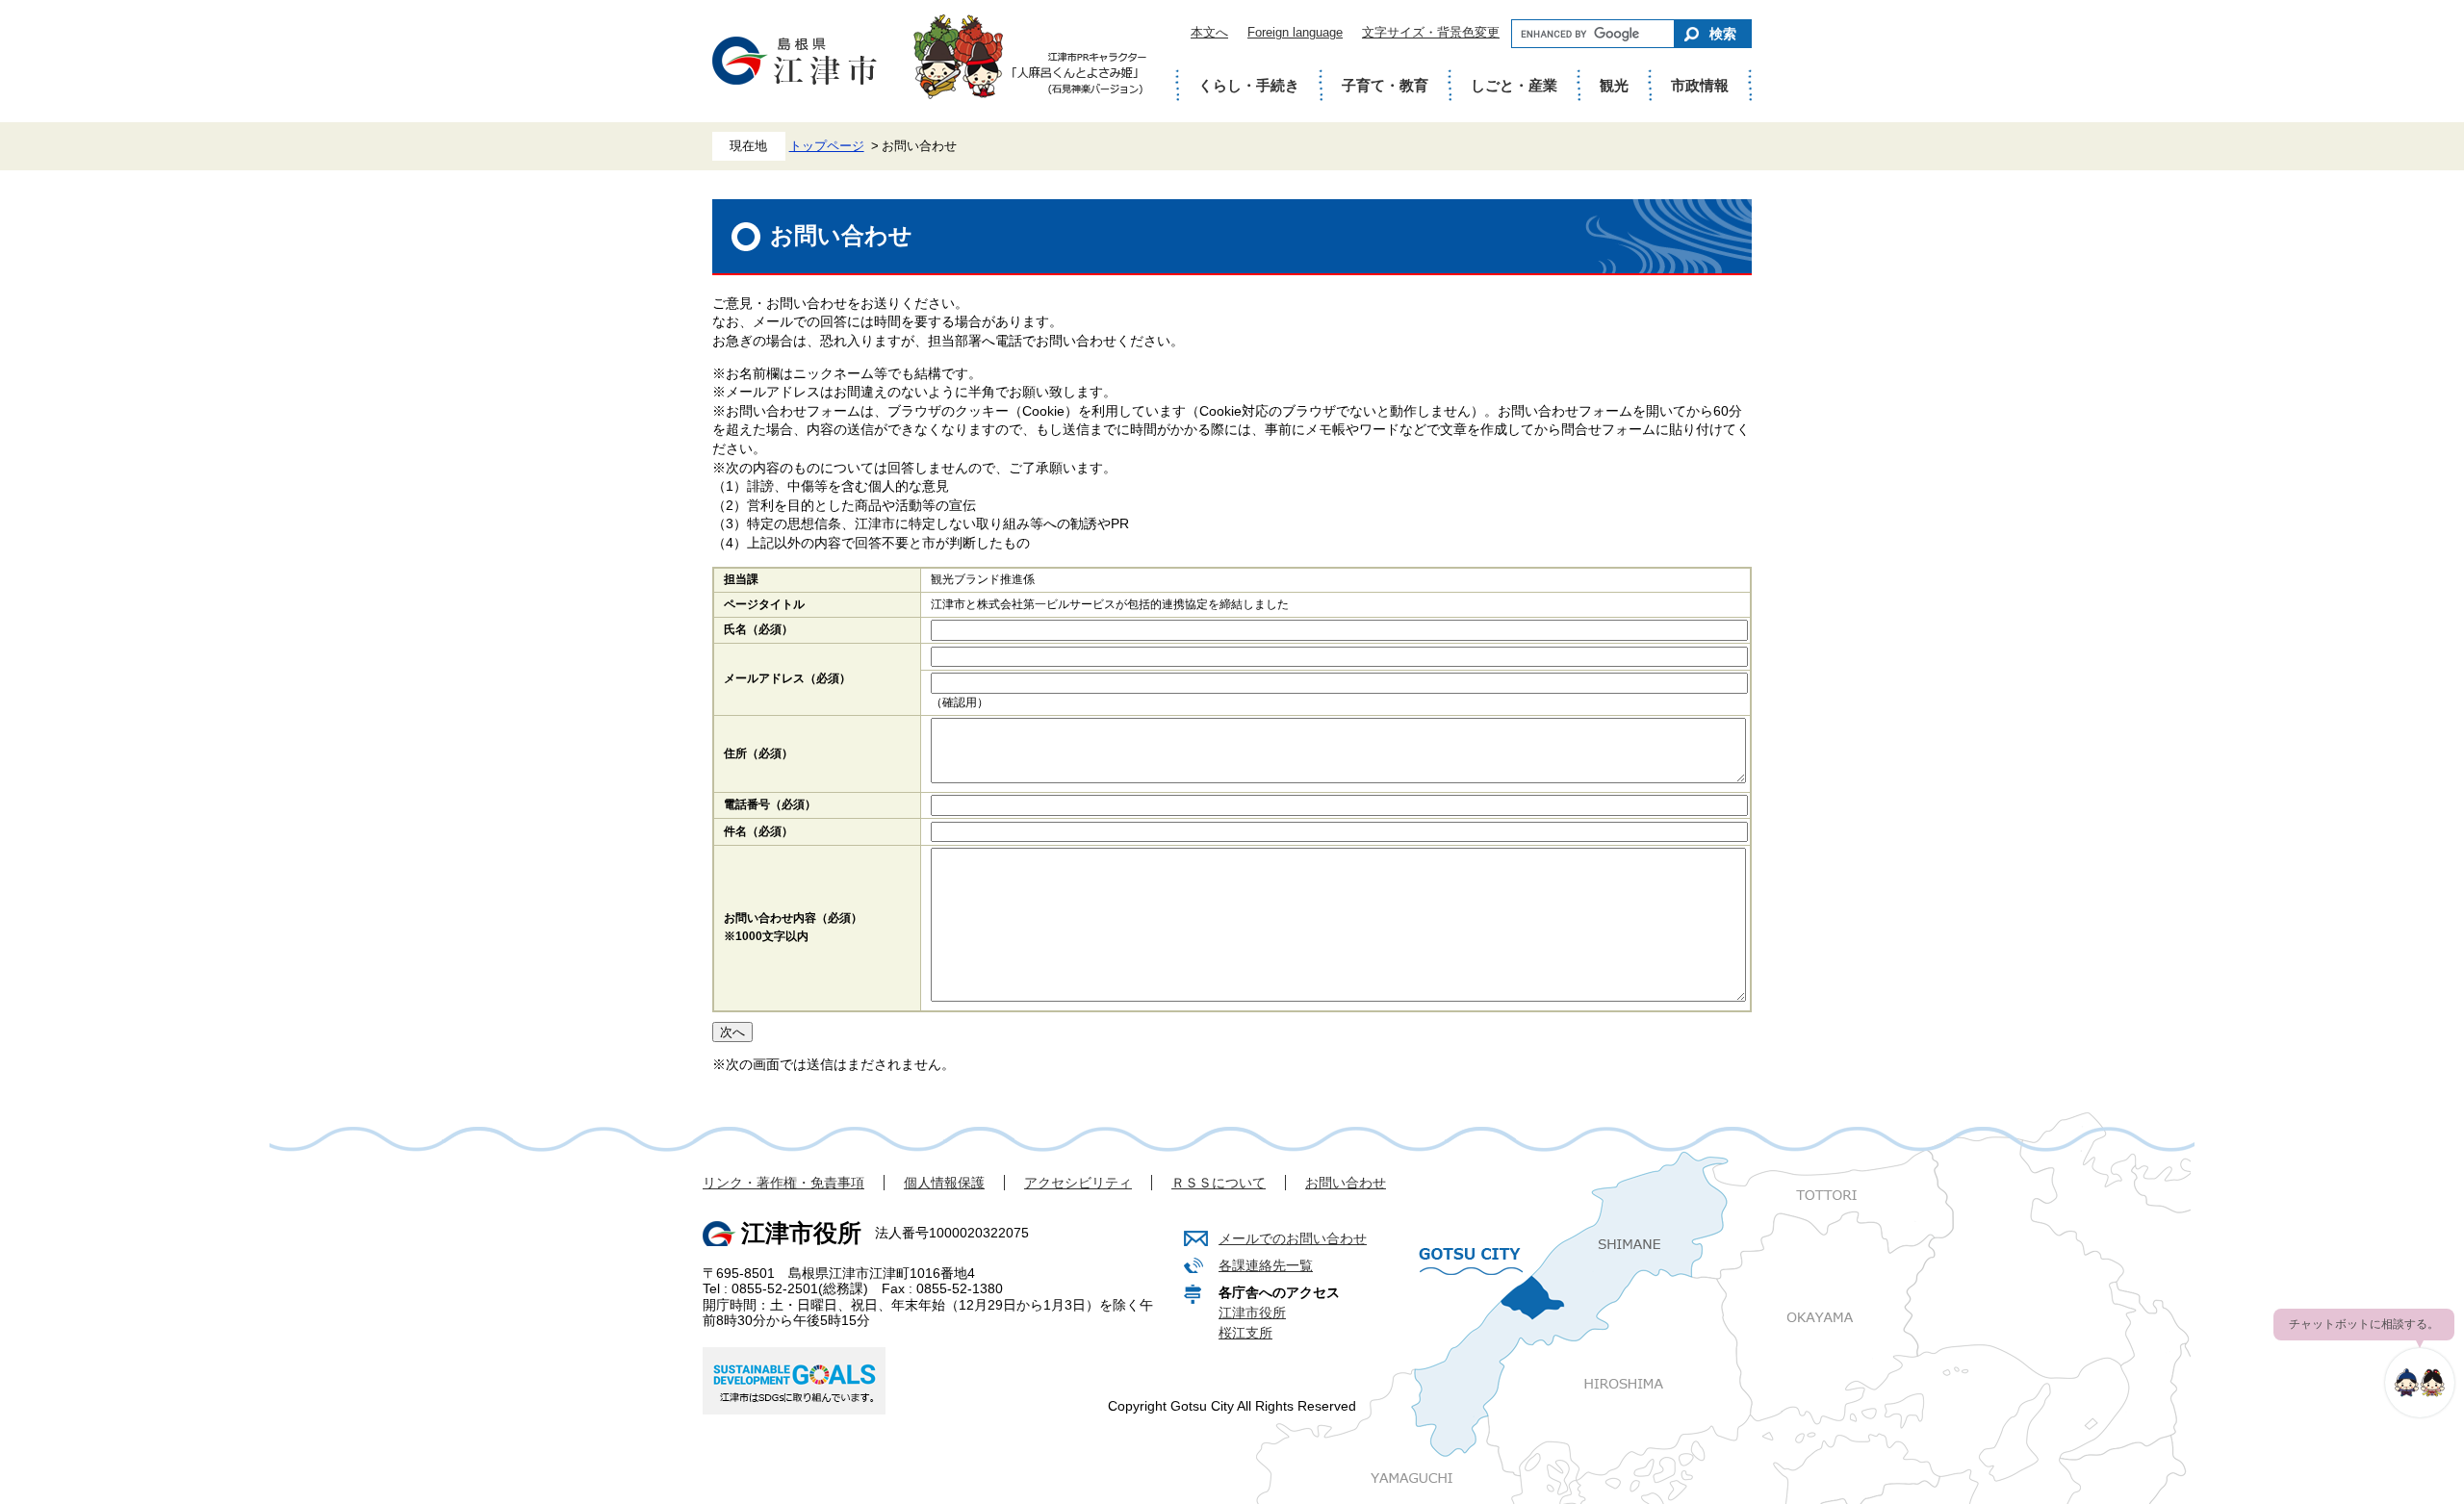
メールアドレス (787, 678)
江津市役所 (1252, 1313)
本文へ (1209, 32)
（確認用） (960, 702)
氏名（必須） (758, 629)
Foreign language (1295, 32)
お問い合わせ (1346, 1183)
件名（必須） (758, 831)
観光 (1614, 85)
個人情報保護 (944, 1183)
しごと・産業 (1514, 85)
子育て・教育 (1385, 85)
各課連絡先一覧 (1266, 1265)
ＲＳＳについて (1219, 1183)
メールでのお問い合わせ (1293, 1238)
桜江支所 (1245, 1333)
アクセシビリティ (1078, 1183)
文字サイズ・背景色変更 (1431, 32)
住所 (758, 753)
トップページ (827, 146)
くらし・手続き (1249, 85)
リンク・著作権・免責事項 (783, 1183)
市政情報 (1700, 85)
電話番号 (770, 804)
